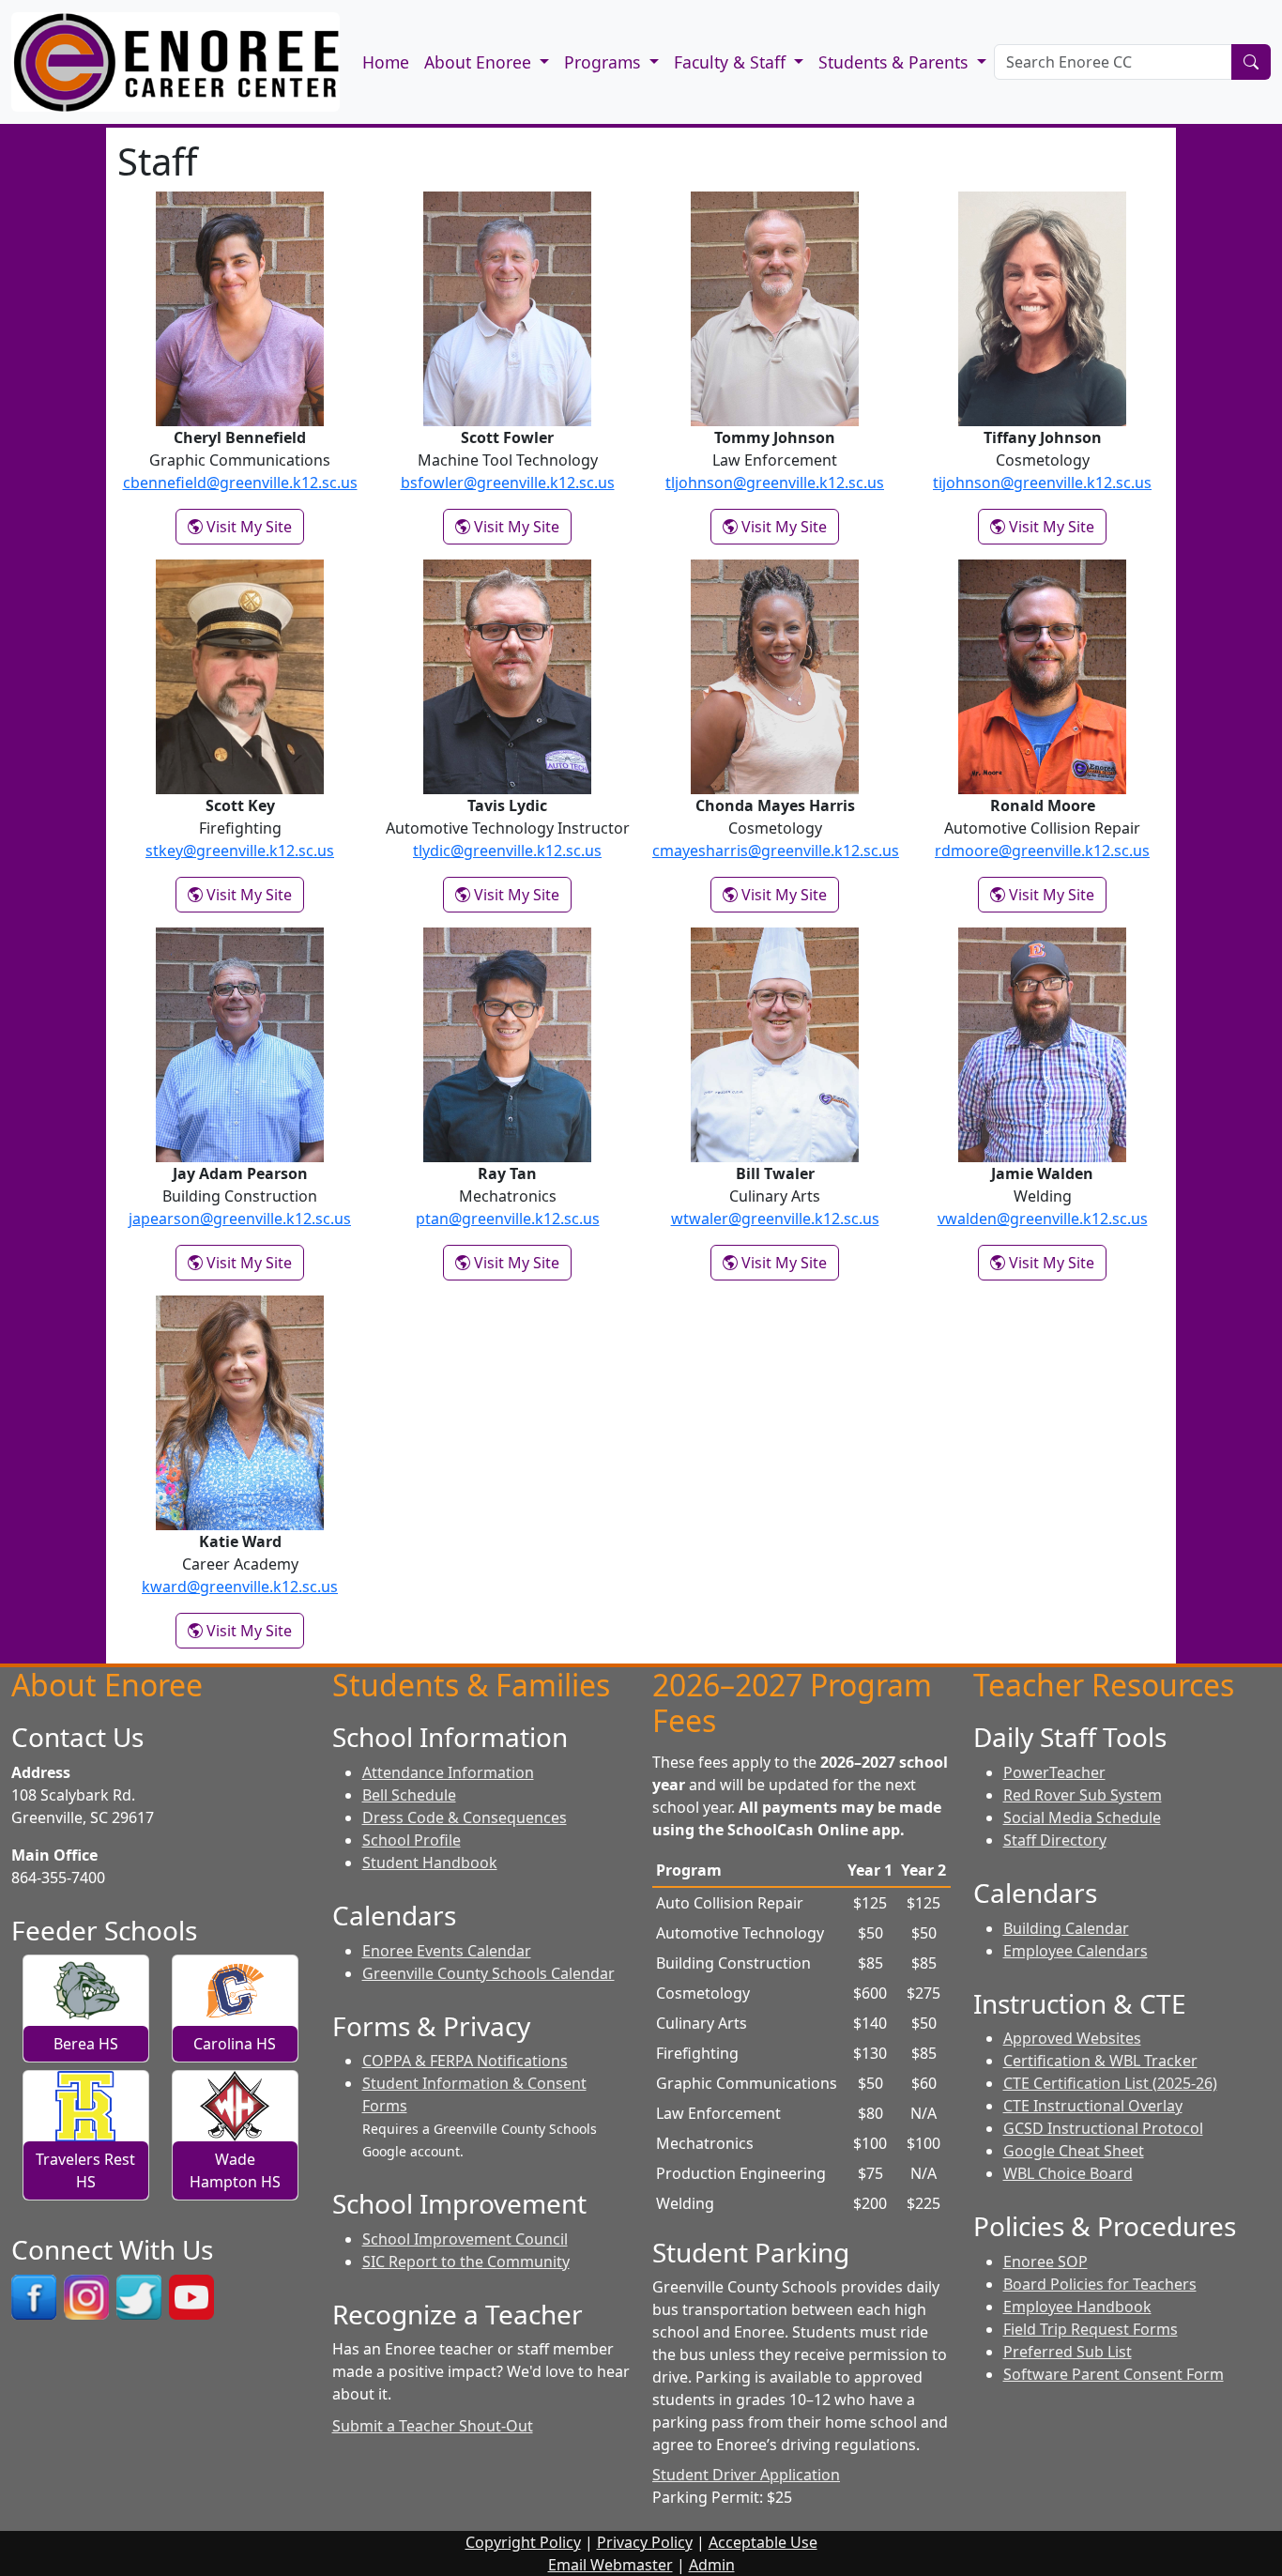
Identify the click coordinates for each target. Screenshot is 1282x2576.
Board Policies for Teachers (1100, 2284)
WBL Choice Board (1068, 2173)
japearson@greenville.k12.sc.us (240, 1219)
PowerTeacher (1054, 1772)
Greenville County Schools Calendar (488, 1973)
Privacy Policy (645, 2542)
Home (386, 62)
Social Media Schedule (1082, 1817)
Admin (712, 2565)
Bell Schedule (409, 1795)
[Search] (1251, 62)
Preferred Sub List (1068, 2352)
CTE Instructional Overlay (1093, 2106)
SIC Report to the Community (466, 2262)
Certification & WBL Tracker (1100, 2061)
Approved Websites (1072, 2038)
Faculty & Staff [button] (732, 62)
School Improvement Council (465, 2239)
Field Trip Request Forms (1091, 2329)
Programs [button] (604, 62)
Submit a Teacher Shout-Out (433, 2426)
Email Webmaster (610, 2565)
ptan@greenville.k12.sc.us (508, 1219)
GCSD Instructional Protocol (1103, 2128)
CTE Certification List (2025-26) (1110, 2083)
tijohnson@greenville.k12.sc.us (1042, 483)
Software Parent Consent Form (1114, 2374)
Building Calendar (1066, 1928)
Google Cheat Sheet (1074, 2151)
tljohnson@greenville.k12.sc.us (775, 483)
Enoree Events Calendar (447, 1951)
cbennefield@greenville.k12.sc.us (240, 483)
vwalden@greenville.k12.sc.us (1043, 1219)
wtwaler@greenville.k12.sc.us (775, 1219)
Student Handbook (430, 1863)
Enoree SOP (1045, 2262)
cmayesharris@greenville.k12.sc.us (776, 851)
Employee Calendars (1076, 1951)
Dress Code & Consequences (465, 1817)
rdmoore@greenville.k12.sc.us (1042, 851)
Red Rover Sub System (1083, 1795)
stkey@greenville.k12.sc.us (240, 851)
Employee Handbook (1077, 2307)
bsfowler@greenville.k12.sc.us (508, 483)
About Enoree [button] (480, 62)
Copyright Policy (523, 2542)
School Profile (412, 1840)
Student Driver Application (746, 2475)
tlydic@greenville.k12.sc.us (507, 851)
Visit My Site (253, 526)
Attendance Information (448, 1772)
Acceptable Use (763, 2542)
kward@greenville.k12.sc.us (240, 1587)
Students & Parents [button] (895, 62)
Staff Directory (1055, 1840)
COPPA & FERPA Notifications (465, 2061)
